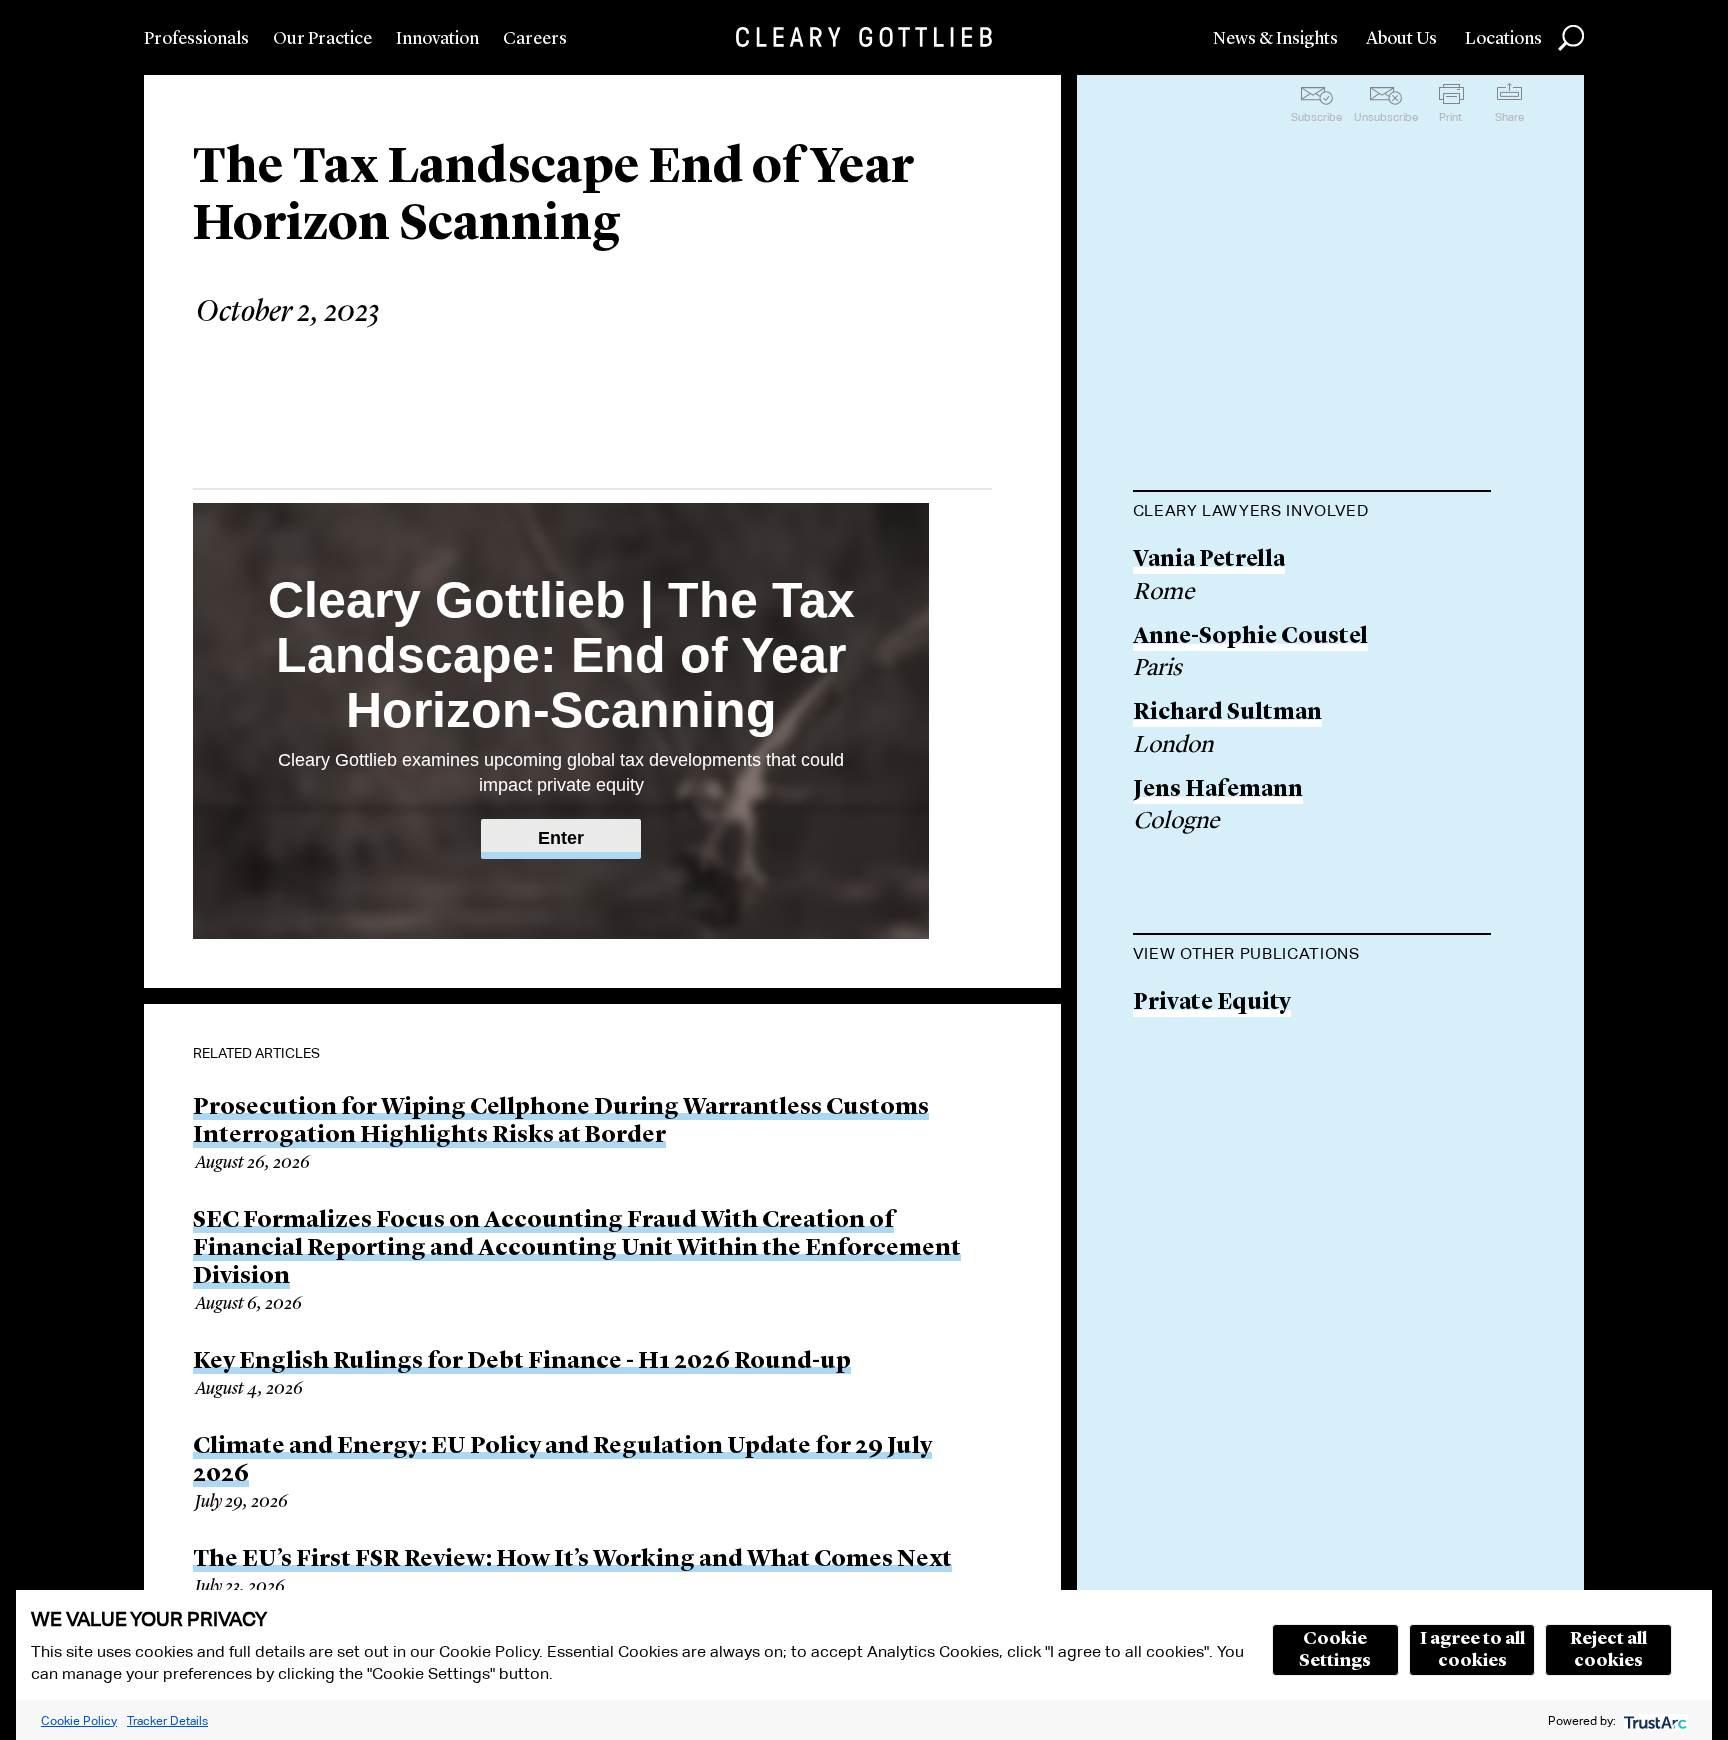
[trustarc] (1653, 1720)
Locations (1503, 39)
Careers (535, 39)
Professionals (196, 39)
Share (1509, 117)
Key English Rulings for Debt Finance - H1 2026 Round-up (522, 1362)
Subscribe (1316, 117)
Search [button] (1571, 38)
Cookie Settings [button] (1335, 1650)
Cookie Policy (79, 1720)
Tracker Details (167, 1720)
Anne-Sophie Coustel (1250, 637)
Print (1450, 117)
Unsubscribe (1386, 117)
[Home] (864, 37)
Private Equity (1212, 1003)
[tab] (1312, 513)
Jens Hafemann (1218, 790)
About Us (1401, 39)
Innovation (437, 39)
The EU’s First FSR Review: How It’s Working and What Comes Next (572, 1560)
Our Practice (322, 39)
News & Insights (1275, 39)
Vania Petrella (1209, 560)
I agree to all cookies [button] (1472, 1650)
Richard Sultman (1227, 713)
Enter (561, 838)
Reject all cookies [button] (1608, 1650)
